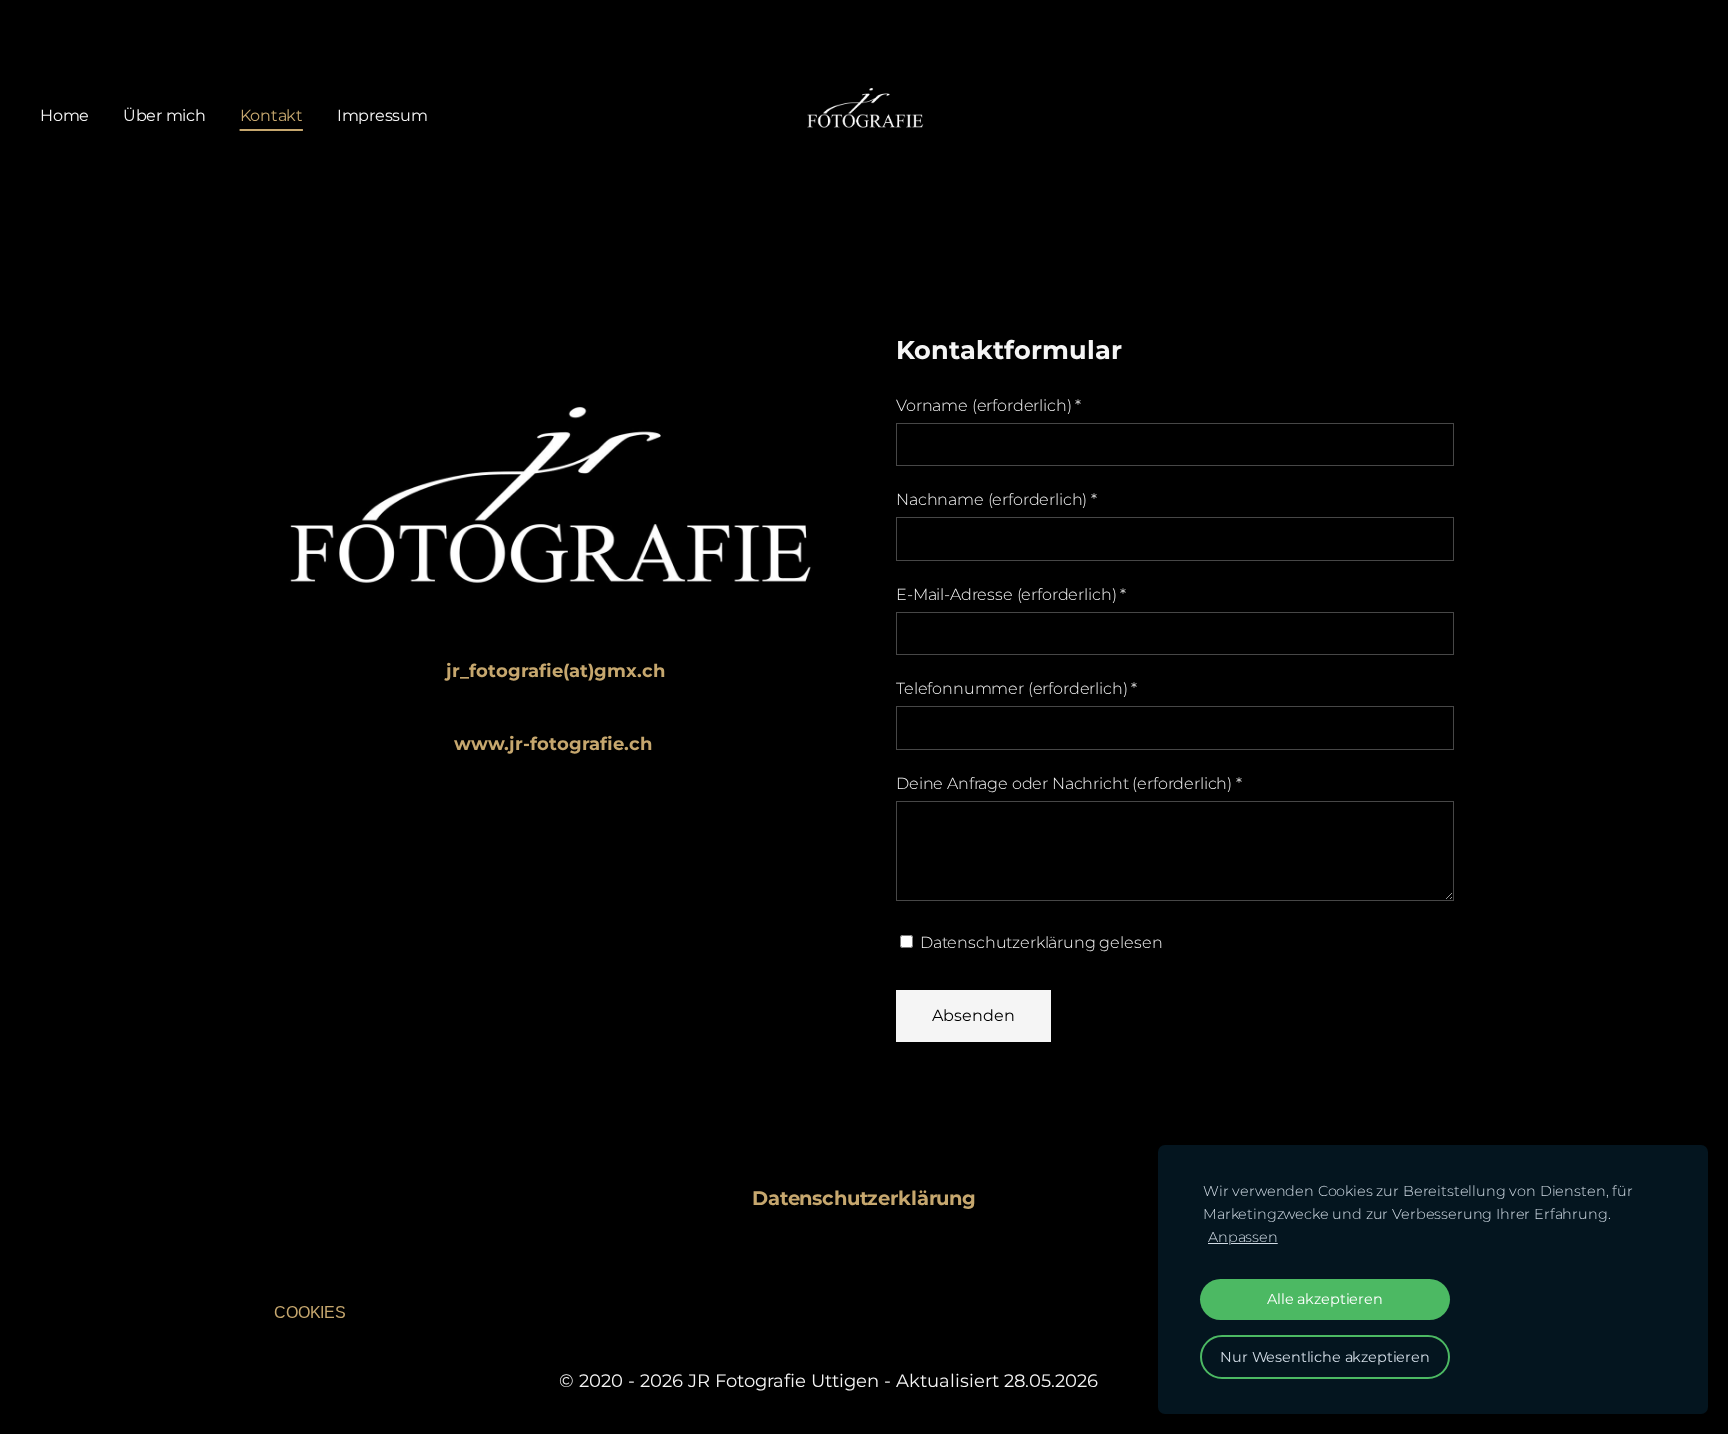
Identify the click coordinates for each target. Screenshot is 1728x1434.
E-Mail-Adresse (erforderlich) (1011, 594)
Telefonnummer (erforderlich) (1016, 688)
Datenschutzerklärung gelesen (1039, 942)
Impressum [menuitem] (382, 115)
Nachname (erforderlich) (996, 499)
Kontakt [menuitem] (271, 115)
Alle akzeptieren (1324, 1299)
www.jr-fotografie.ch (553, 744)
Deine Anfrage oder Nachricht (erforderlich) (1069, 783)
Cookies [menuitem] (310, 1312)
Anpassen (1243, 1237)
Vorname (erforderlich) (988, 405)
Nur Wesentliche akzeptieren (1325, 1357)
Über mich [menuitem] (164, 115)
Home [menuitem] (64, 115)
